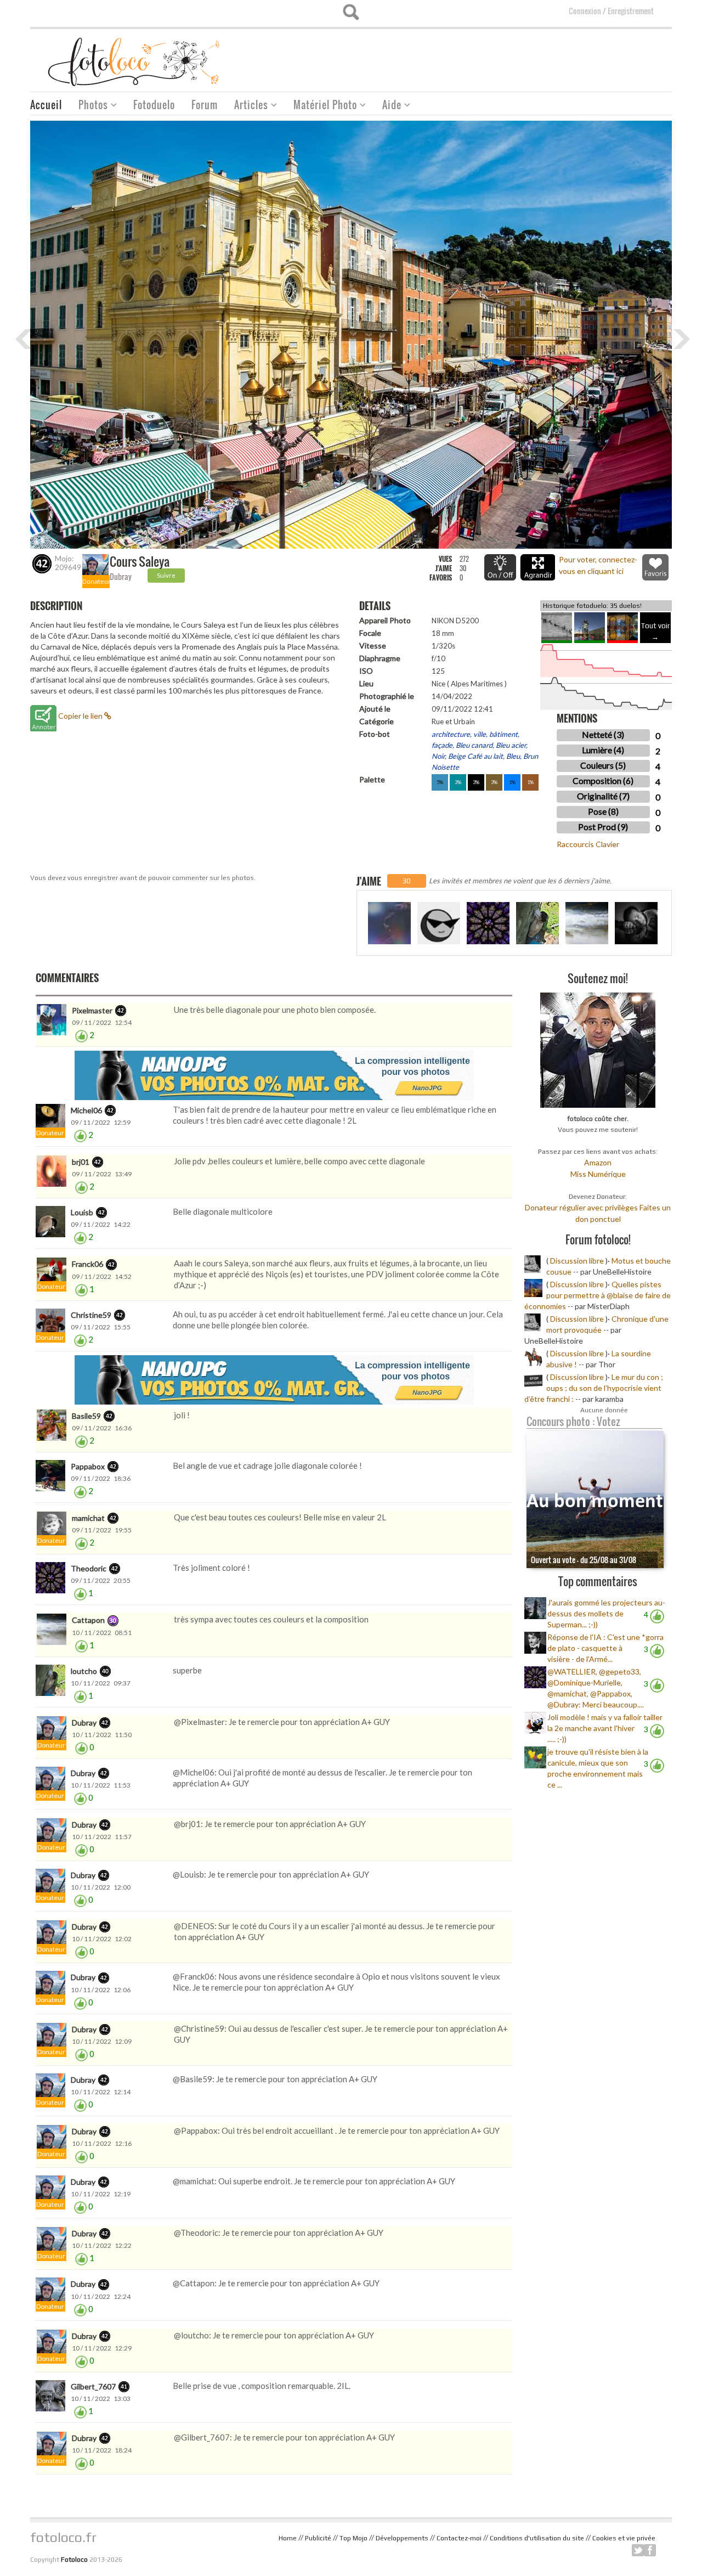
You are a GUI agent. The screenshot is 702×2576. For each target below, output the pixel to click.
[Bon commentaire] (81, 1035)
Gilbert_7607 (93, 2386)
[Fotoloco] (135, 61)
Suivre (166, 575)
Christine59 (91, 1315)
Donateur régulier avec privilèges (581, 1207)
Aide (388, 106)
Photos (89, 106)
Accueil (46, 105)
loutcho (84, 1671)
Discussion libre (577, 1261)
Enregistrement (631, 11)
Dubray (121, 576)
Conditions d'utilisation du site (537, 2538)
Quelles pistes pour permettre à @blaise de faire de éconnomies (598, 1295)
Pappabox (88, 1466)
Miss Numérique (598, 1174)
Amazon (598, 1162)
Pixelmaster (92, 1010)
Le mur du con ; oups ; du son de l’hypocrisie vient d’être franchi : (594, 1388)
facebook (650, 2550)
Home (288, 2538)
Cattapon (88, 1620)
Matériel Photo (321, 106)
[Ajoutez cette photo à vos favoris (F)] (655, 567)
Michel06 (86, 1110)
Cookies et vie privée (624, 2538)
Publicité (318, 2538)
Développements (402, 2538)
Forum (205, 105)
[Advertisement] (472, 57)
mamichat (88, 1518)
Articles (247, 106)
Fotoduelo (154, 105)
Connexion (585, 11)
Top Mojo (353, 2538)
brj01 (81, 1162)
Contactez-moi (459, 2538)
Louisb (82, 1212)
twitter (638, 2550)
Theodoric (89, 1568)
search (351, 12)
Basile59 (86, 1416)
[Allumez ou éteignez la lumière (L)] (500, 567)
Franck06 (87, 1264)
